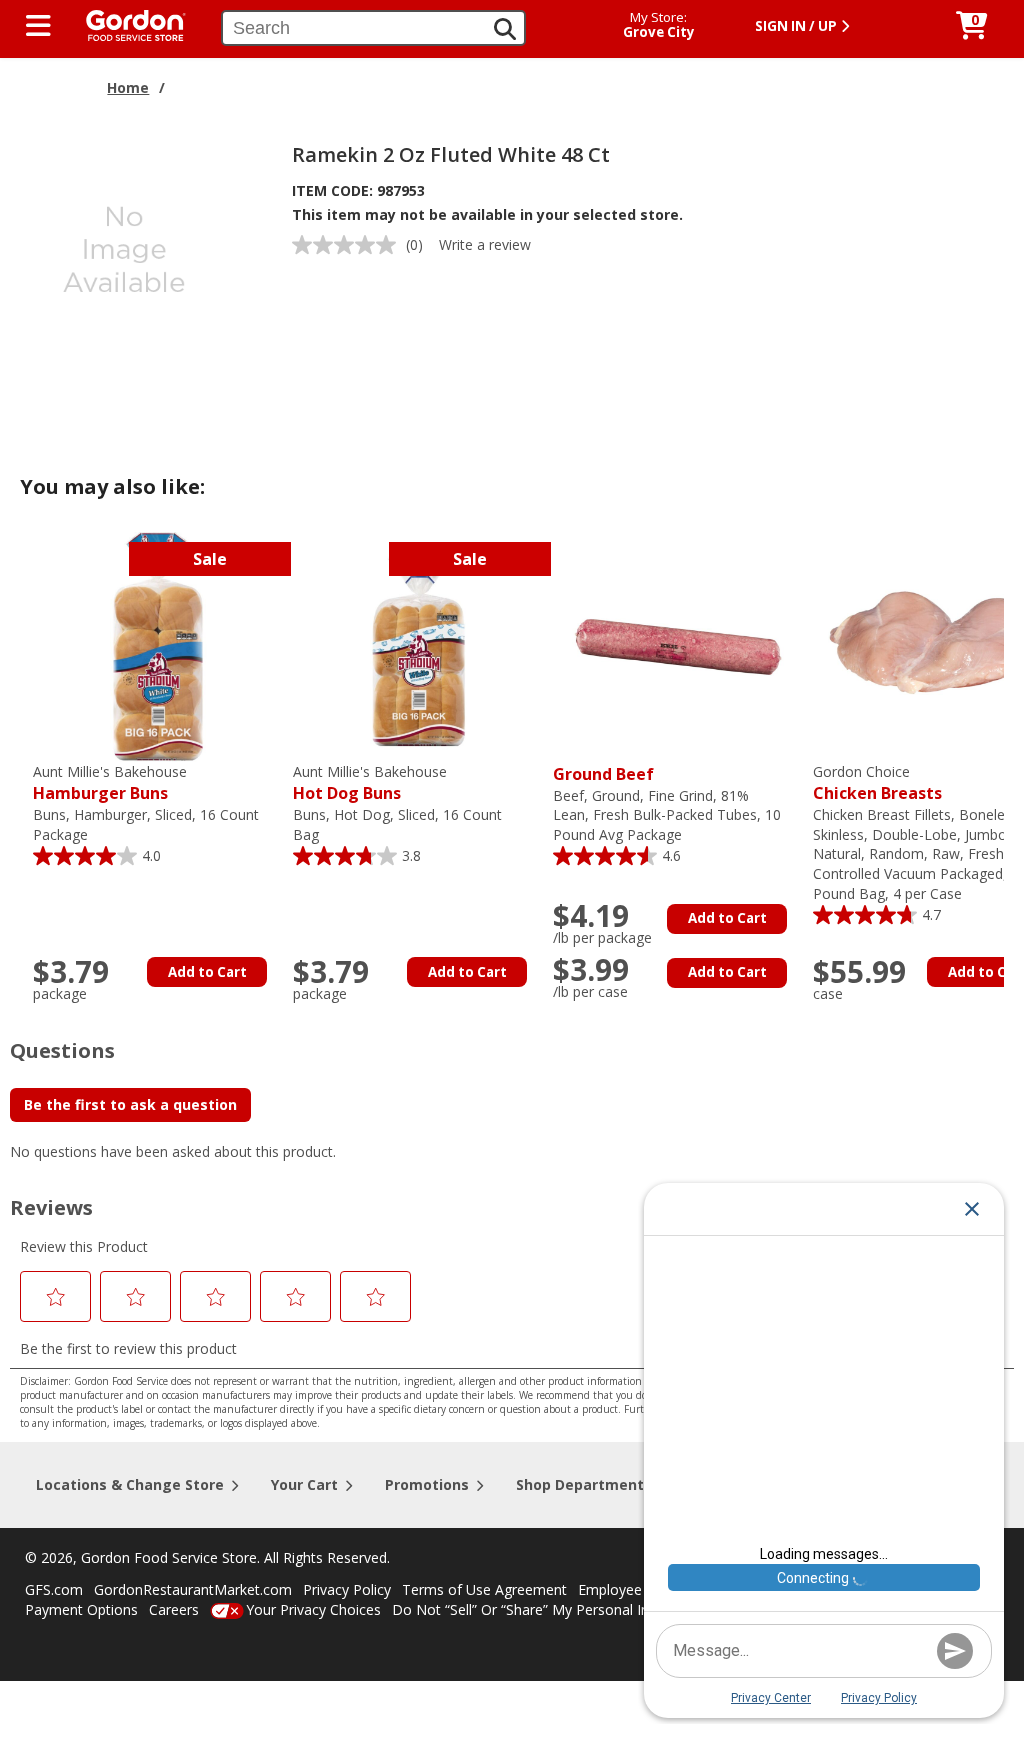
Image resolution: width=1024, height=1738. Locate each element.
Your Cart (304, 1484)
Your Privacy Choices (313, 1609)
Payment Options (81, 1609)
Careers (174, 1609)
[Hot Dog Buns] (418, 644)
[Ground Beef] (678, 644)
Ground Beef (603, 774)
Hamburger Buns (110, 783)
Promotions (427, 1484)
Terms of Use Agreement (484, 1589)
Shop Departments (584, 1484)
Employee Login (630, 1589)
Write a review (485, 244)
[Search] (505, 29)
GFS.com (54, 1589)
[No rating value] (349, 245)
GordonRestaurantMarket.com (193, 1589)
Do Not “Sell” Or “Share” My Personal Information (553, 1609)
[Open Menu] (38, 26)
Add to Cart (207, 972)
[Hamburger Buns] (158, 644)
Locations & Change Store (130, 1484)
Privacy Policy (347, 1589)
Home (128, 87)
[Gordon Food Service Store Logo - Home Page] (126, 23)
